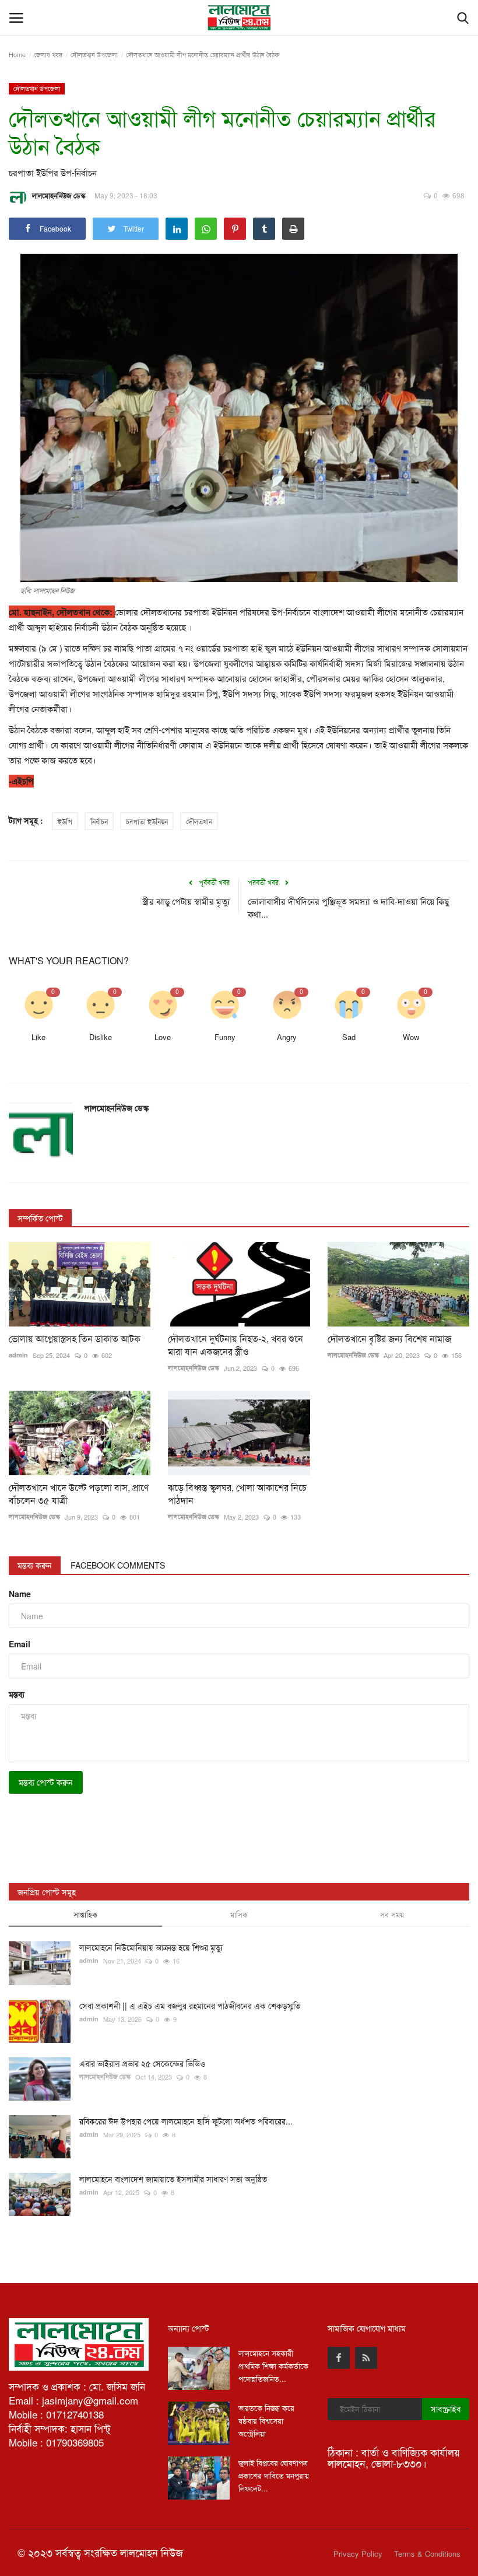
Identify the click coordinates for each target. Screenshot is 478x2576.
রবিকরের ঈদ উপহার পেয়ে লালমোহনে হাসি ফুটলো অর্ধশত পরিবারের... (186, 2121)
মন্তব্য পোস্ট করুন (46, 1782)
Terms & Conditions (427, 2554)
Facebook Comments (118, 1565)
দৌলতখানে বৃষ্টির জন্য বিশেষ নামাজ (389, 1339)
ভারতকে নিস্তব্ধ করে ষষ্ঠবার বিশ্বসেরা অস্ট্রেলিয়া (266, 2421)
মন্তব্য (17, 1694)
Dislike (101, 1037)
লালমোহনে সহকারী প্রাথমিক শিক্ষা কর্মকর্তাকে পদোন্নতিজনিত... (273, 2366)
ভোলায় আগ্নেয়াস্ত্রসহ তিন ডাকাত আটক (75, 1339)
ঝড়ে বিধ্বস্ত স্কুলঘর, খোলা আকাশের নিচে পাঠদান (237, 1494)
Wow (411, 1037)
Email (20, 1644)
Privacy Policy (358, 2554)
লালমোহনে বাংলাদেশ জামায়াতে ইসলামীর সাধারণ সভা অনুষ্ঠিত (173, 2179)
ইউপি (65, 821)
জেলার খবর (48, 54)
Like (38, 1037)
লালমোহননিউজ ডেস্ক (59, 195)
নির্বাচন (99, 821)
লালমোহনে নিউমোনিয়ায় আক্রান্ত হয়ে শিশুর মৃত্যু (151, 1947)
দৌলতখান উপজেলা (94, 54)
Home (17, 54)
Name (20, 1594)
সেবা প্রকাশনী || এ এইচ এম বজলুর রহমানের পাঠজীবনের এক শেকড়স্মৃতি (190, 2006)
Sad (349, 1037)
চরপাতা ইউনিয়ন (147, 821)
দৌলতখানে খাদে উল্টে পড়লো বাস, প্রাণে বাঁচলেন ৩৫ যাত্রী (79, 1494)
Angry (287, 1037)
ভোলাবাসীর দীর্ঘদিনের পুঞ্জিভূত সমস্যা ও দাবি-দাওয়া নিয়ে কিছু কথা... (348, 907)
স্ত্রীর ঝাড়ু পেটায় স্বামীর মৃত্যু (186, 901)
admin (18, 1355)
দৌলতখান (199, 821)
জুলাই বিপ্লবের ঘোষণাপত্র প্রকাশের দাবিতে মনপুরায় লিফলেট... (274, 2475)
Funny (225, 1037)
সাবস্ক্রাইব (446, 2409)
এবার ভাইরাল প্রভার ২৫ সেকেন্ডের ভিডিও (142, 2063)
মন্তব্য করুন (35, 1565)
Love (163, 1037)
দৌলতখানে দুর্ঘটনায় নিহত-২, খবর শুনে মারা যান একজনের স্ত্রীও (236, 1345)
